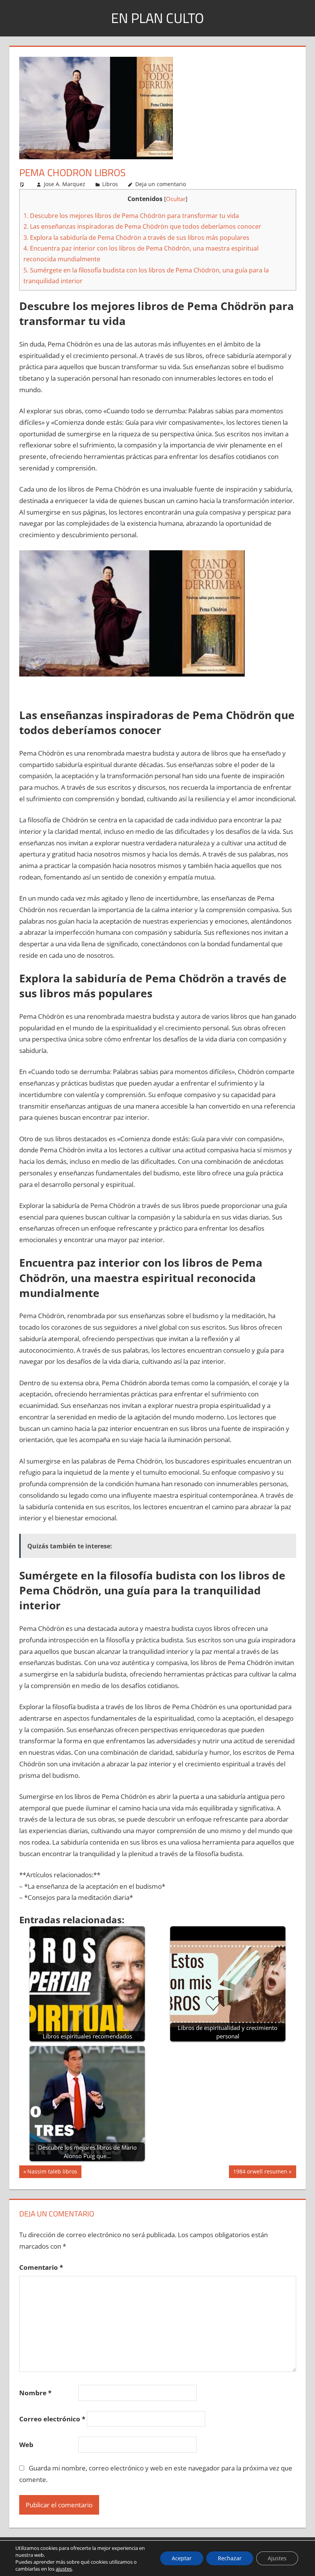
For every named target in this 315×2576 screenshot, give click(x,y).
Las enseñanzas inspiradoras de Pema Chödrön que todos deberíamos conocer (142, 226)
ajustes (64, 2569)
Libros (110, 184)
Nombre (35, 2393)
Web (26, 2445)
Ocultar (176, 199)
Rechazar (230, 2558)
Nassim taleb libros (52, 2173)
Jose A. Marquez (65, 184)
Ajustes (277, 2558)
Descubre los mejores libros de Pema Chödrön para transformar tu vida (131, 216)
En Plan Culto (157, 18)
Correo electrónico (52, 2419)
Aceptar (182, 2558)
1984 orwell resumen (260, 2173)
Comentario (41, 2267)
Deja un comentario (161, 184)
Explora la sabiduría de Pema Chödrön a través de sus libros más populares (136, 238)
